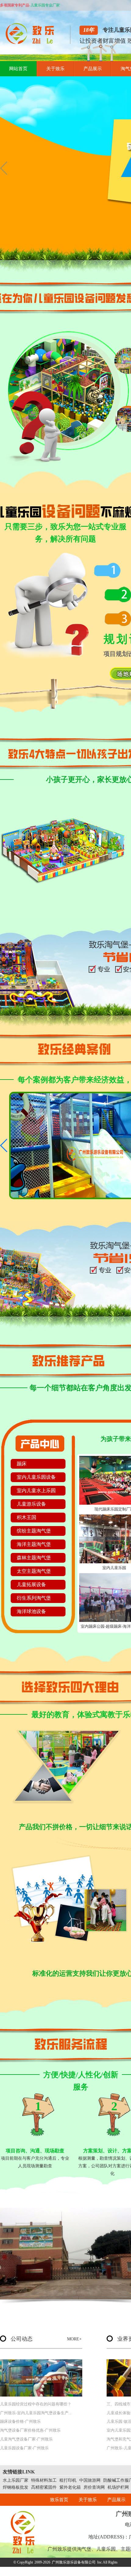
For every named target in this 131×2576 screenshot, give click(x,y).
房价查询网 (94, 2487)
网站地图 (120, 2571)
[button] (4, 168)
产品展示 (93, 69)
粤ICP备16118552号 (96, 2571)
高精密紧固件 (44, 2487)
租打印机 (68, 2480)
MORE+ (74, 2339)
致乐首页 (59, 2500)
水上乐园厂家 (16, 2480)
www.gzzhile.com (51, 2571)
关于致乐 (55, 69)
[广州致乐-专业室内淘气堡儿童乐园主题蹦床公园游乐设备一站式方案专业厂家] (32, 43)
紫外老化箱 (70, 2487)
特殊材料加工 (44, 2480)
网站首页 (18, 69)
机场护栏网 (118, 2487)
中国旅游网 (90, 2480)
